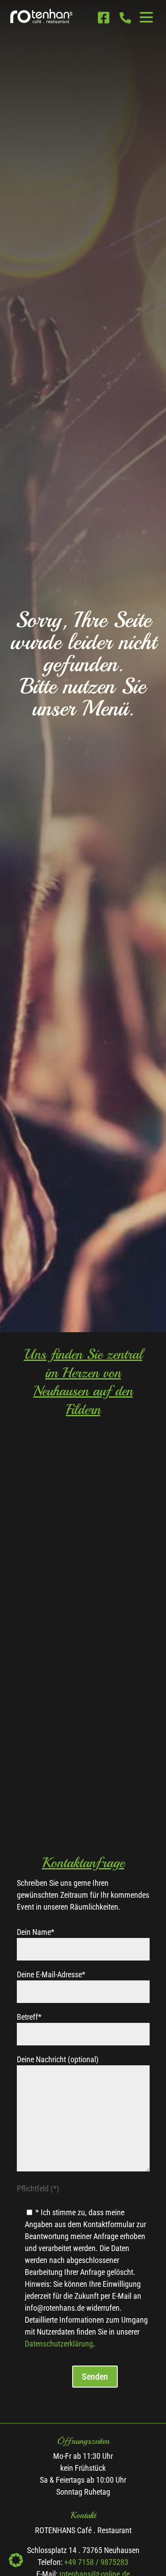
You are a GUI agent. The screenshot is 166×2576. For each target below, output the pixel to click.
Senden (95, 2377)
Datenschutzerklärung (59, 2344)
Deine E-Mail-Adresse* (51, 1974)
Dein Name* (36, 1932)
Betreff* (29, 2017)
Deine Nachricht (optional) (58, 2059)
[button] (16, 2560)
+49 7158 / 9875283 (96, 2562)
